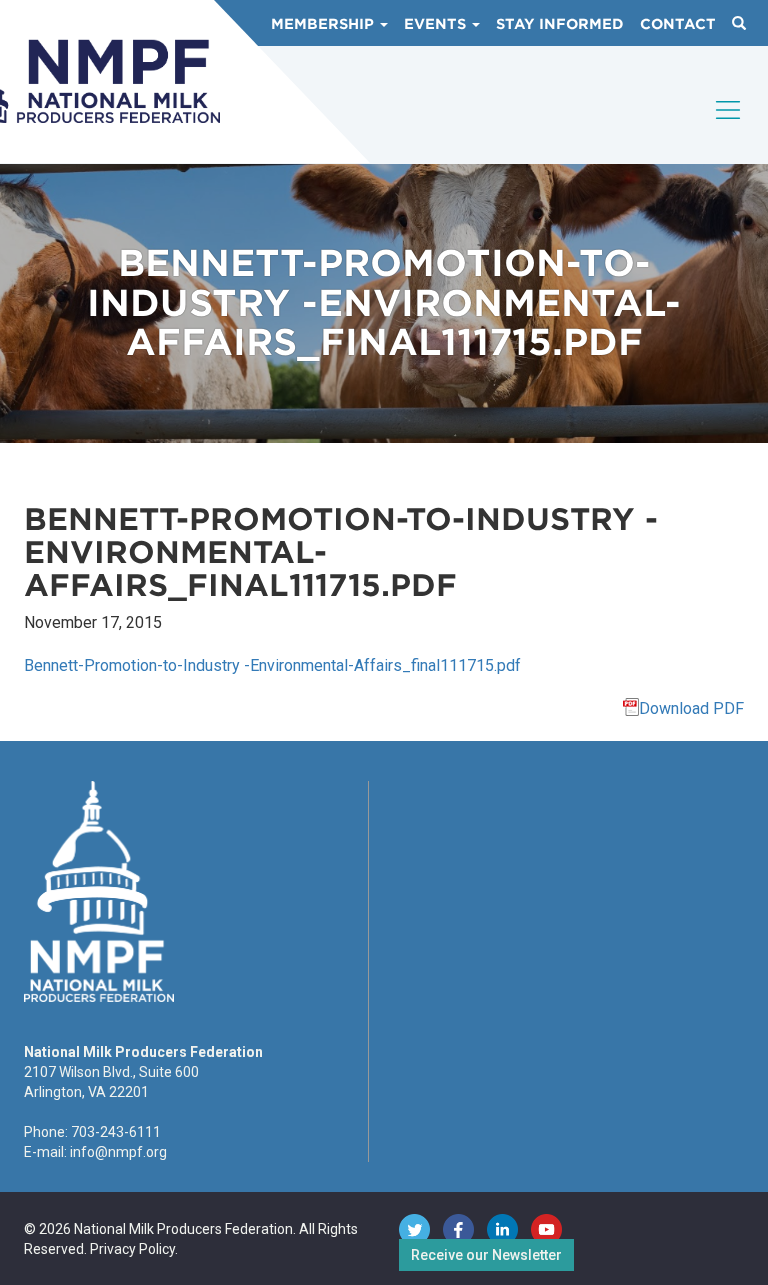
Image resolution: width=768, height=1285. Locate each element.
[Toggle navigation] (729, 127)
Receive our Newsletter (486, 1255)
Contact (678, 24)
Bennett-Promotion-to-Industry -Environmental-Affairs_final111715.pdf (272, 665)
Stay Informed (560, 24)
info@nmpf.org (118, 1152)
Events (437, 24)
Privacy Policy (132, 1249)
